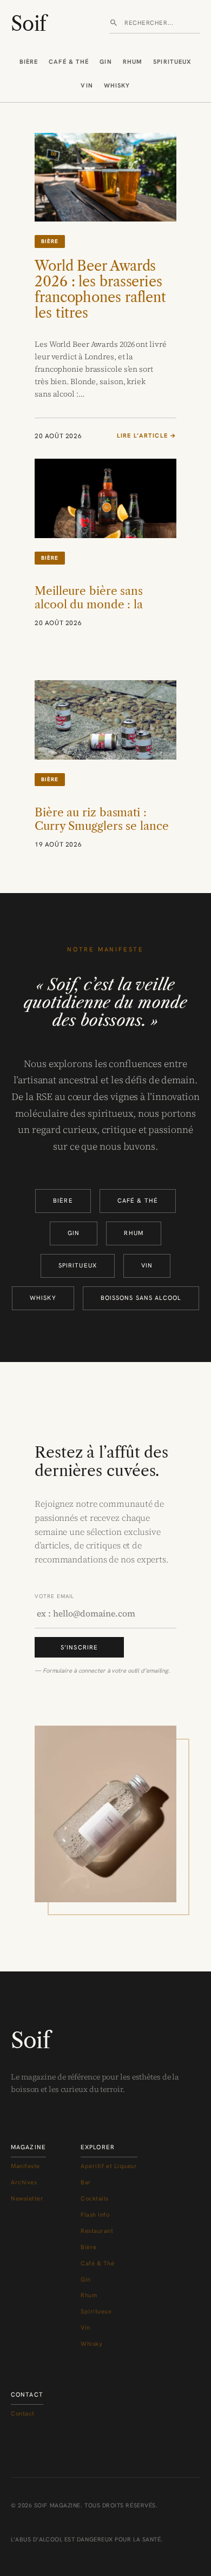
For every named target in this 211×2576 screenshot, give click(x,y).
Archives (24, 2182)
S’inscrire (79, 1647)
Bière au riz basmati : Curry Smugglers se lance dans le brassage (102, 826)
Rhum (133, 62)
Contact (23, 2413)
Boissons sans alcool (141, 1298)
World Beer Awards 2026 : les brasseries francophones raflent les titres (100, 290)
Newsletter (27, 2198)
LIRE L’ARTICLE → (147, 436)
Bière (29, 62)
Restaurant (97, 2231)
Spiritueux (172, 62)
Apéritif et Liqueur (109, 2166)
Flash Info (95, 2215)
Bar (86, 2182)
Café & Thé (69, 62)
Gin (105, 62)
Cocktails (95, 2198)
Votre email (54, 1596)
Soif (28, 24)
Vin (87, 85)
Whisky (117, 85)
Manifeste (25, 2166)
